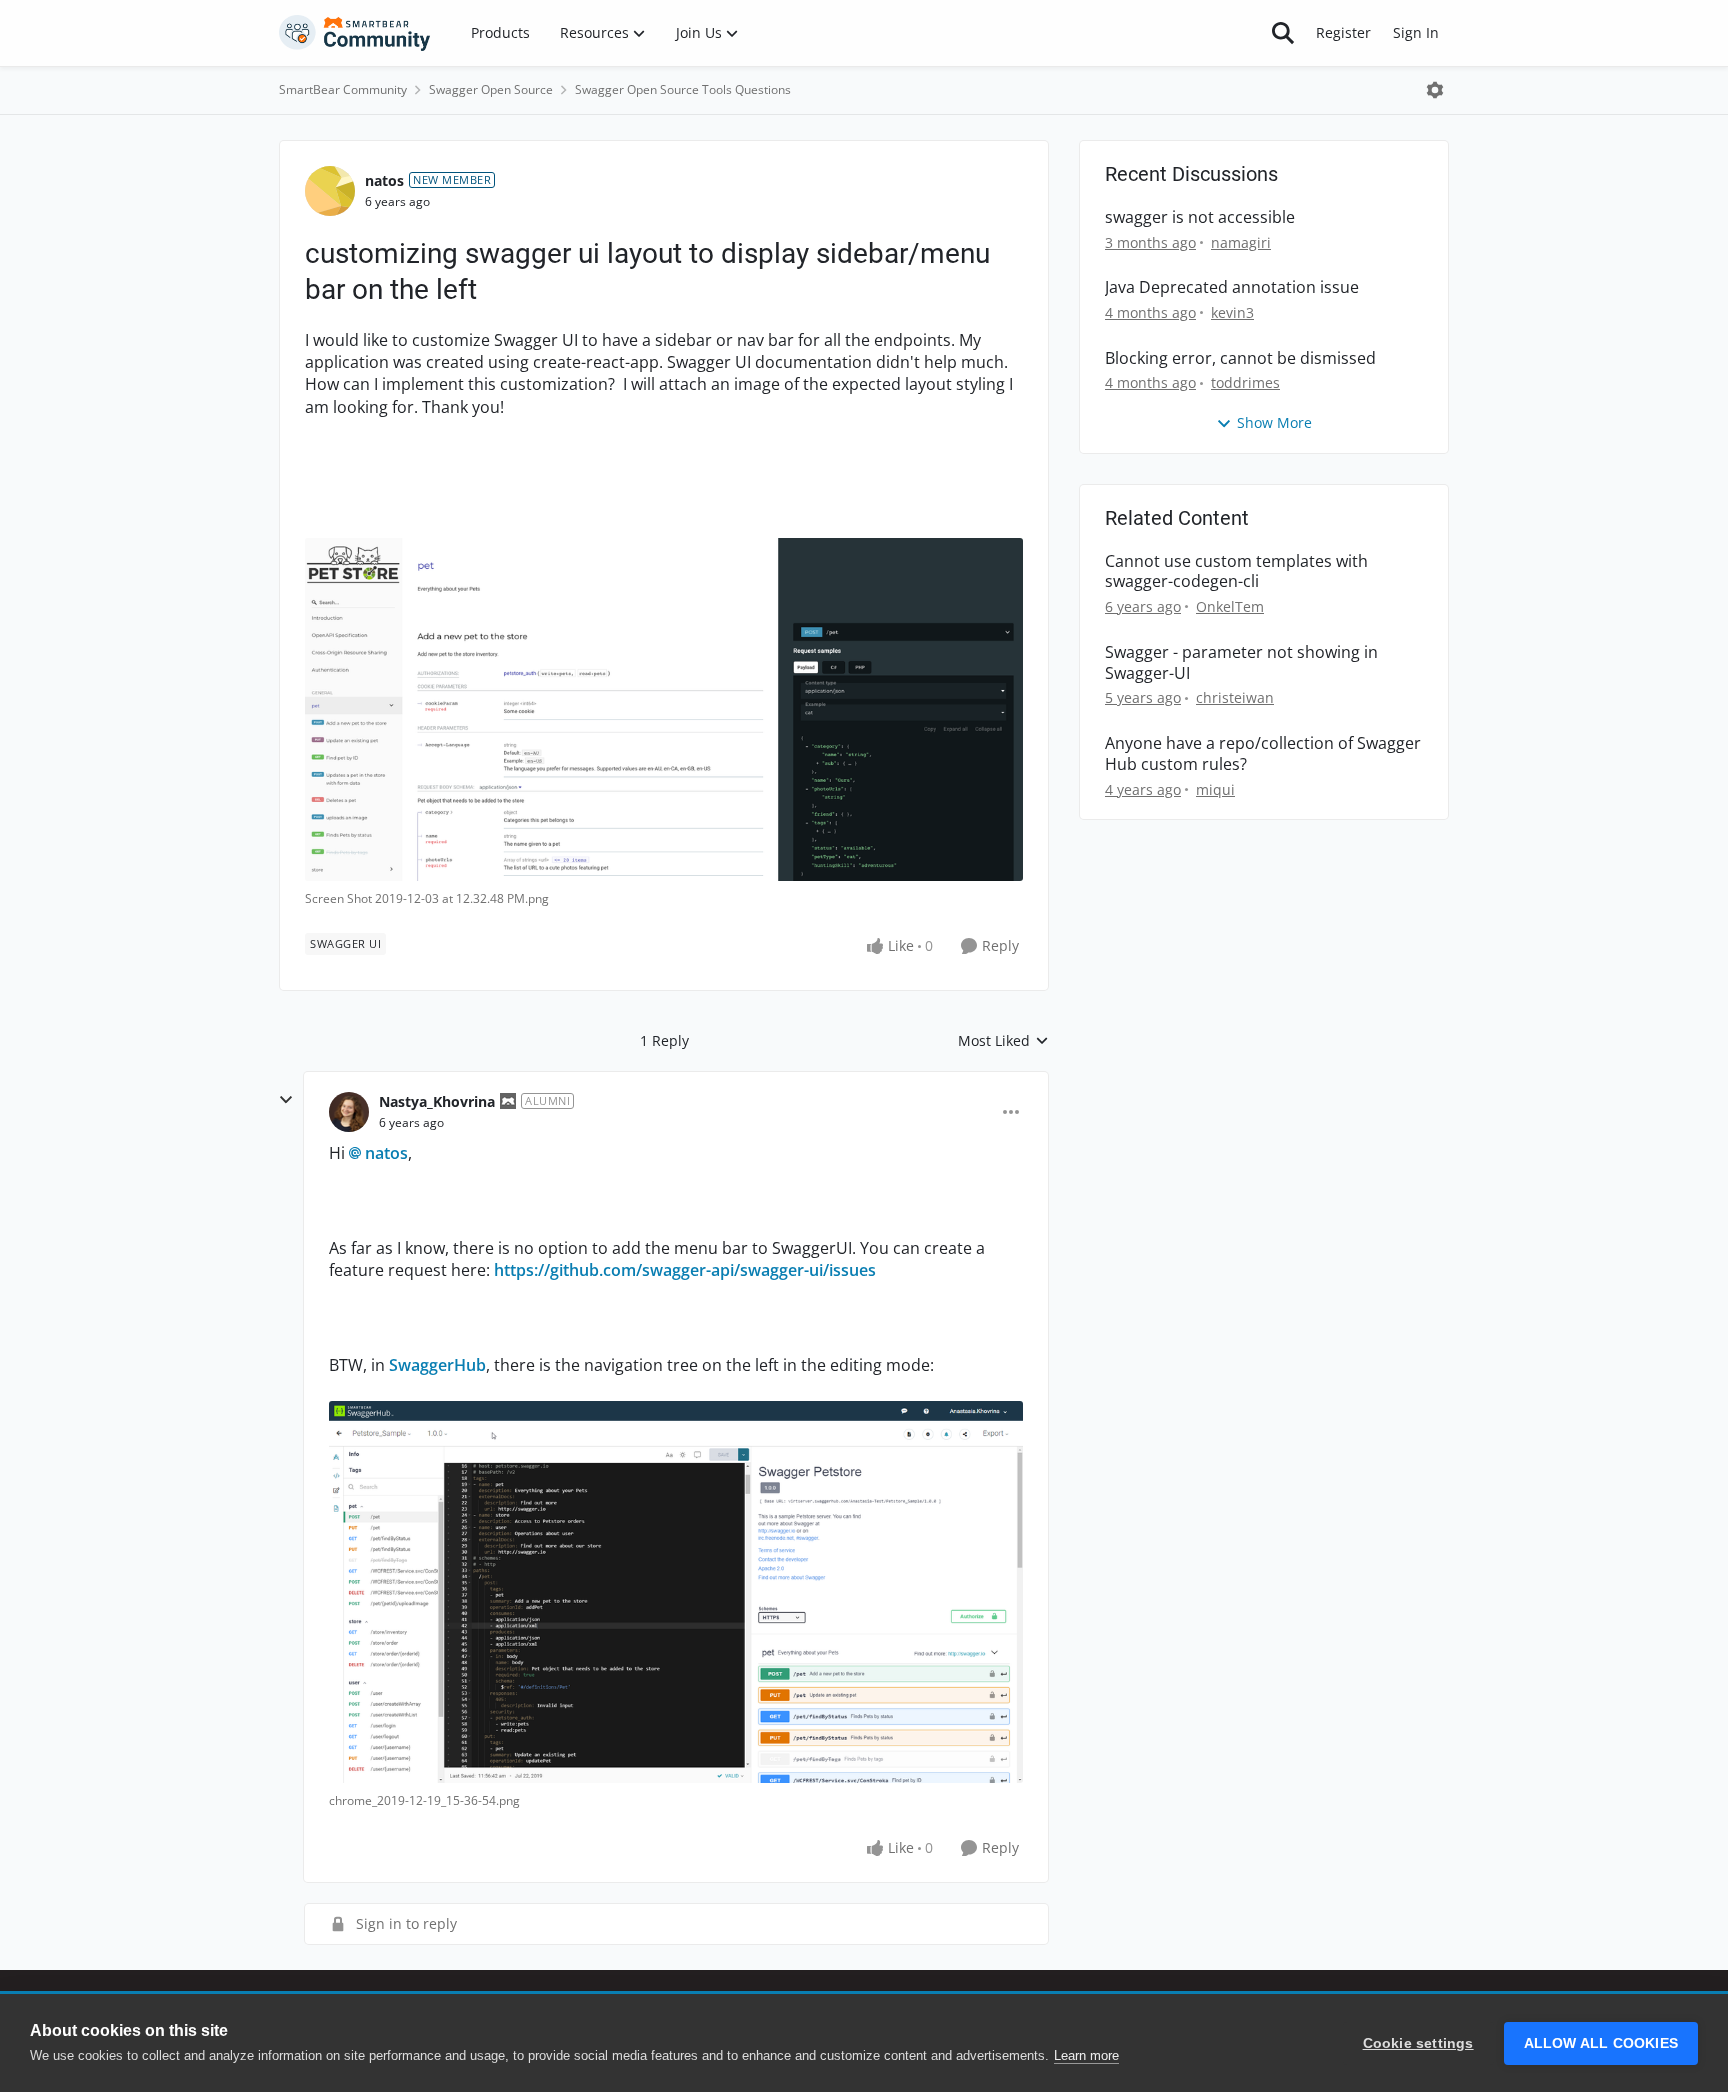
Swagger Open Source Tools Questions (683, 89)
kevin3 (1232, 312)
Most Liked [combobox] (1003, 1041)
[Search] (1283, 33)
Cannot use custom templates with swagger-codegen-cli (1236, 572)
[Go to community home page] (355, 33)
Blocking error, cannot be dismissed (1240, 358)
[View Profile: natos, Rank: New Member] (330, 191)
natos (384, 180)
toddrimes (1245, 382)
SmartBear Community (343, 89)
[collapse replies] (286, 1100)
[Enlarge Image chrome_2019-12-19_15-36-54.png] (676, 1592)
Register (1343, 32)
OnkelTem (1230, 606)
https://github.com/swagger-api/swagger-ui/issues (685, 1270)
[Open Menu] (1435, 90)
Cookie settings (1418, 2043)
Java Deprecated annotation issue (1232, 287)
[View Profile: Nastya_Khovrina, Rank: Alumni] (349, 1112)
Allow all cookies (1601, 2043)
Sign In (1416, 32)
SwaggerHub (437, 1365)
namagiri (1241, 242)
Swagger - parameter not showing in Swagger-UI (1241, 663)
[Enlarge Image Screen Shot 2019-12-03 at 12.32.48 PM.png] (664, 710)
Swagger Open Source (491, 89)
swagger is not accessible (1200, 217)
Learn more (1086, 2055)
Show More (1274, 422)
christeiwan (1235, 697)
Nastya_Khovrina (437, 1101)
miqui (1215, 789)
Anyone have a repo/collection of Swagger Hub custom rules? (1263, 754)
